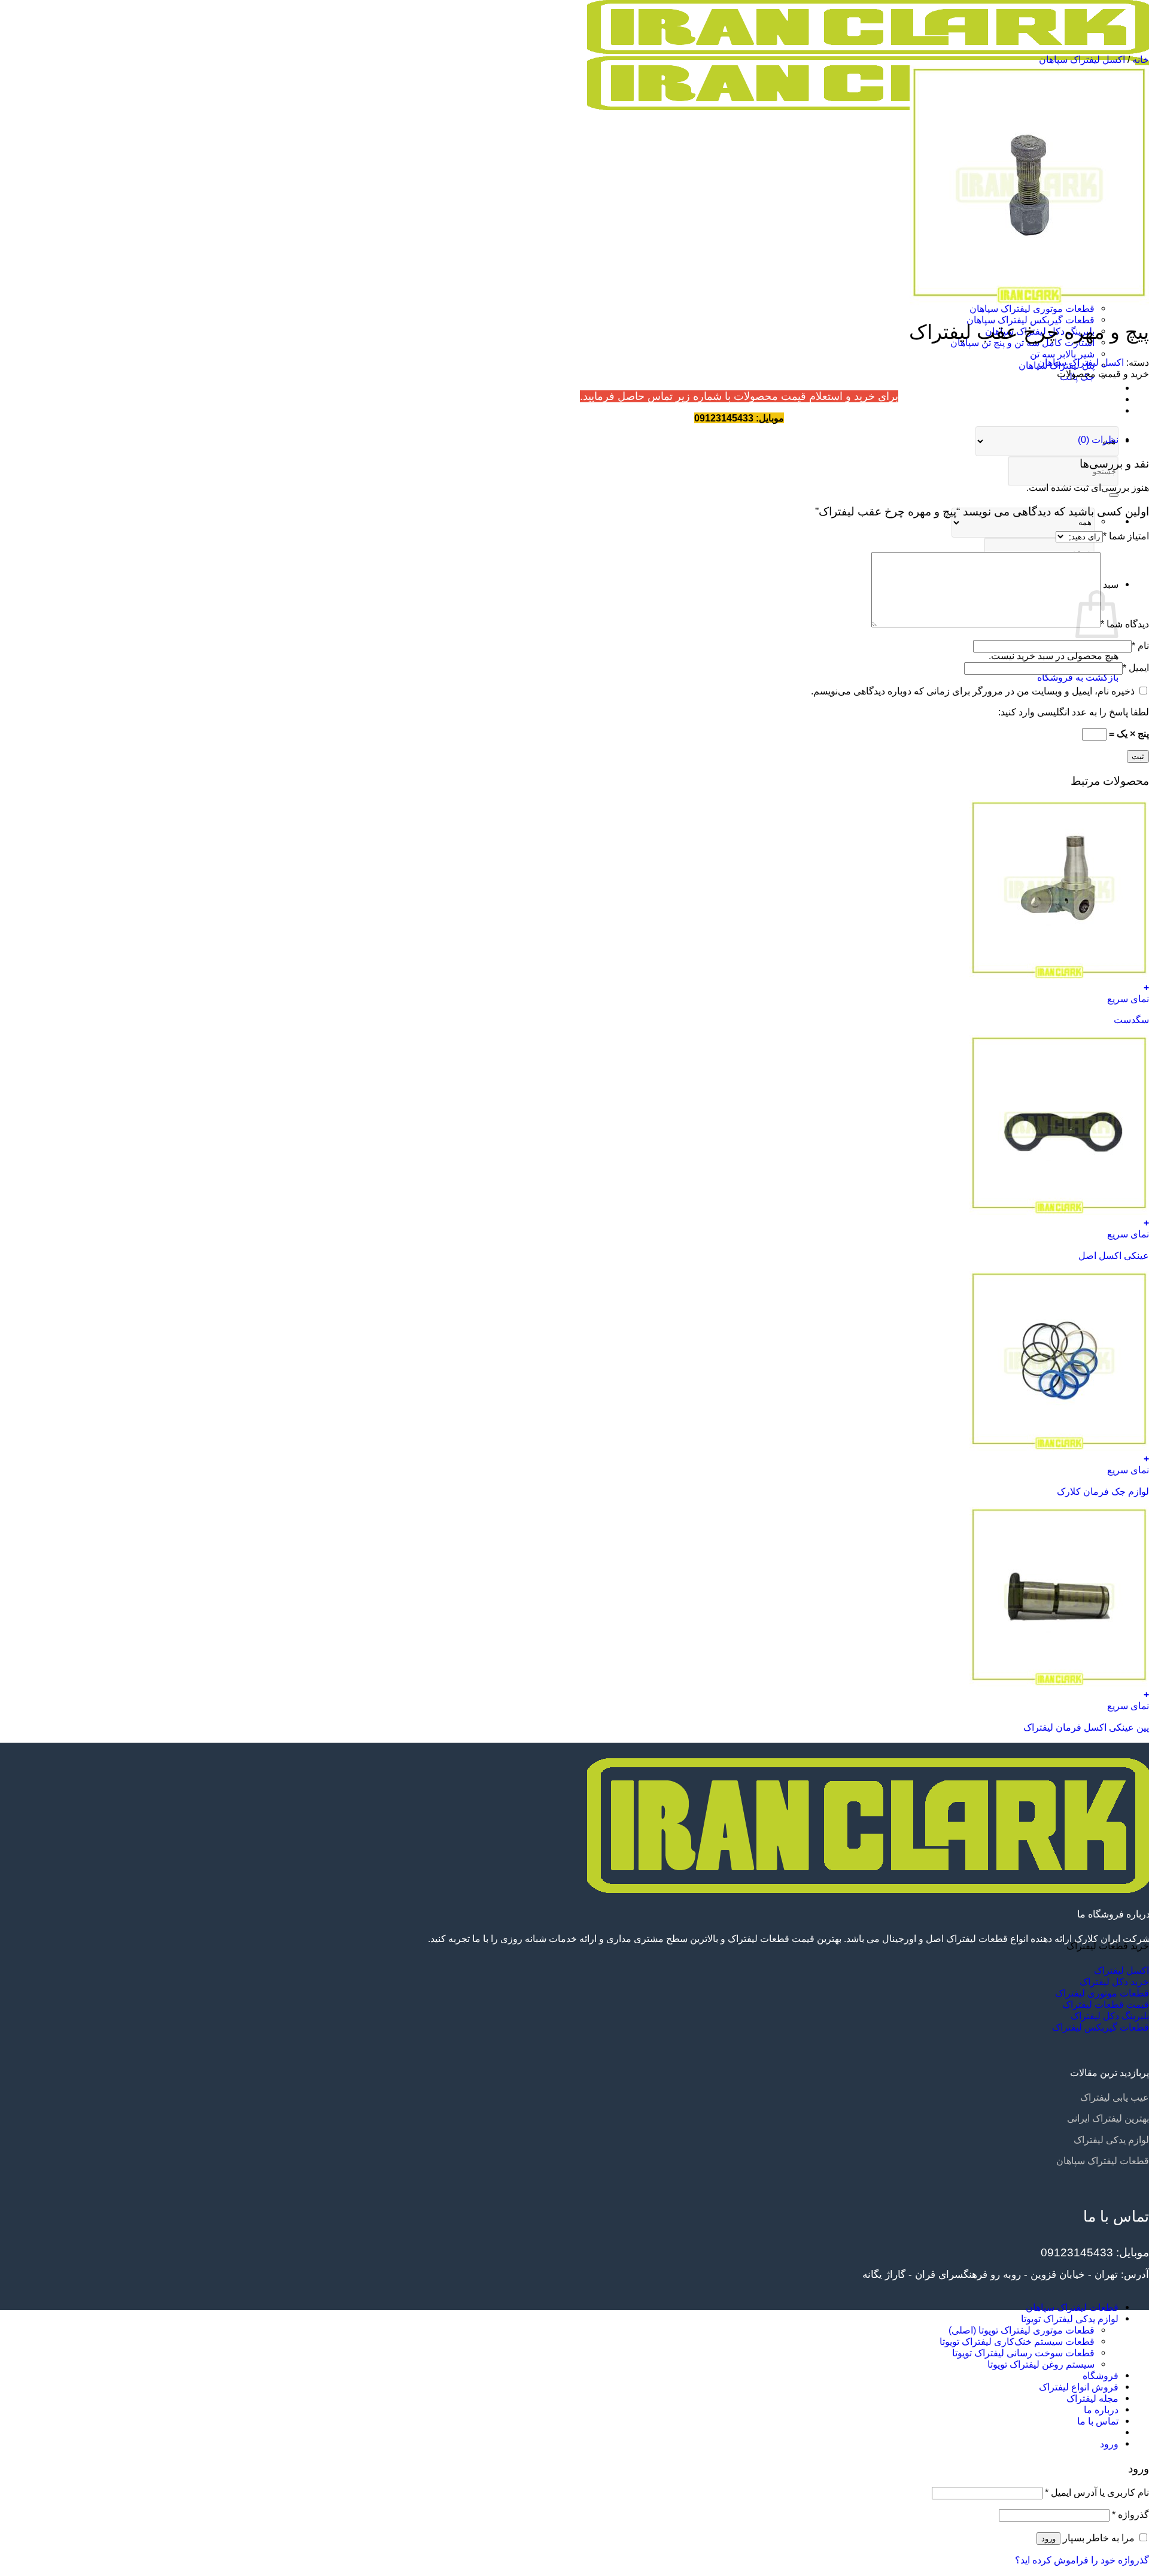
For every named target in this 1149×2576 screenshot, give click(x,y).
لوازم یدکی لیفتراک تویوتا (1070, 2319)
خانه (1141, 59)
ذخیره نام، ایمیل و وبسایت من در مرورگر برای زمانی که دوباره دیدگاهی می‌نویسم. (973, 691)
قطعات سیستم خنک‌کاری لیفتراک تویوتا (1017, 2341)
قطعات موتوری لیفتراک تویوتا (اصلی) (1022, 2330)
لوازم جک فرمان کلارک (1103, 1491)
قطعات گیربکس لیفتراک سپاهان (1031, 320)
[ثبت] (1114, 495)
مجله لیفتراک (1092, 388)
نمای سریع (1128, 999)
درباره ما (1101, 411)
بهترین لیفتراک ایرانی (1108, 2118)
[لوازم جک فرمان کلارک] (1059, 1447)
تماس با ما (1098, 399)
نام (1140, 645)
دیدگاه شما (1125, 624)
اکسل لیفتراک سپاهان (1082, 59)
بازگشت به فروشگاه (1078, 677)
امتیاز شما (1126, 536)
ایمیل (1136, 667)
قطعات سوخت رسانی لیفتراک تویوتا (1023, 2353)
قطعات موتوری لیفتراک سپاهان (1032, 308)
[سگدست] (1059, 976)
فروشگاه (1101, 2375)
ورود (1048, 2539)
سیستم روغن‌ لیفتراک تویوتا (1041, 2364)
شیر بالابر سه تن (1062, 354)
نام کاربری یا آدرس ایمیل (1097, 2492)
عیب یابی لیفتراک (1115, 2097)
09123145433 (1077, 2252)
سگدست (1131, 1020)
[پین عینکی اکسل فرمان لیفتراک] (1059, 1683)
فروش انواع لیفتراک (1079, 2387)
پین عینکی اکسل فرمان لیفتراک (1086, 1727)
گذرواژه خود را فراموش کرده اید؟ (1082, 2560)
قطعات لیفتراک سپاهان (1103, 2161)
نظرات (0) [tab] (1098, 439)
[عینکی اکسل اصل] (1059, 1211)
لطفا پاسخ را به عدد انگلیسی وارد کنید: (1074, 712)
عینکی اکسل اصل (1114, 1255)
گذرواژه (1130, 2514)
